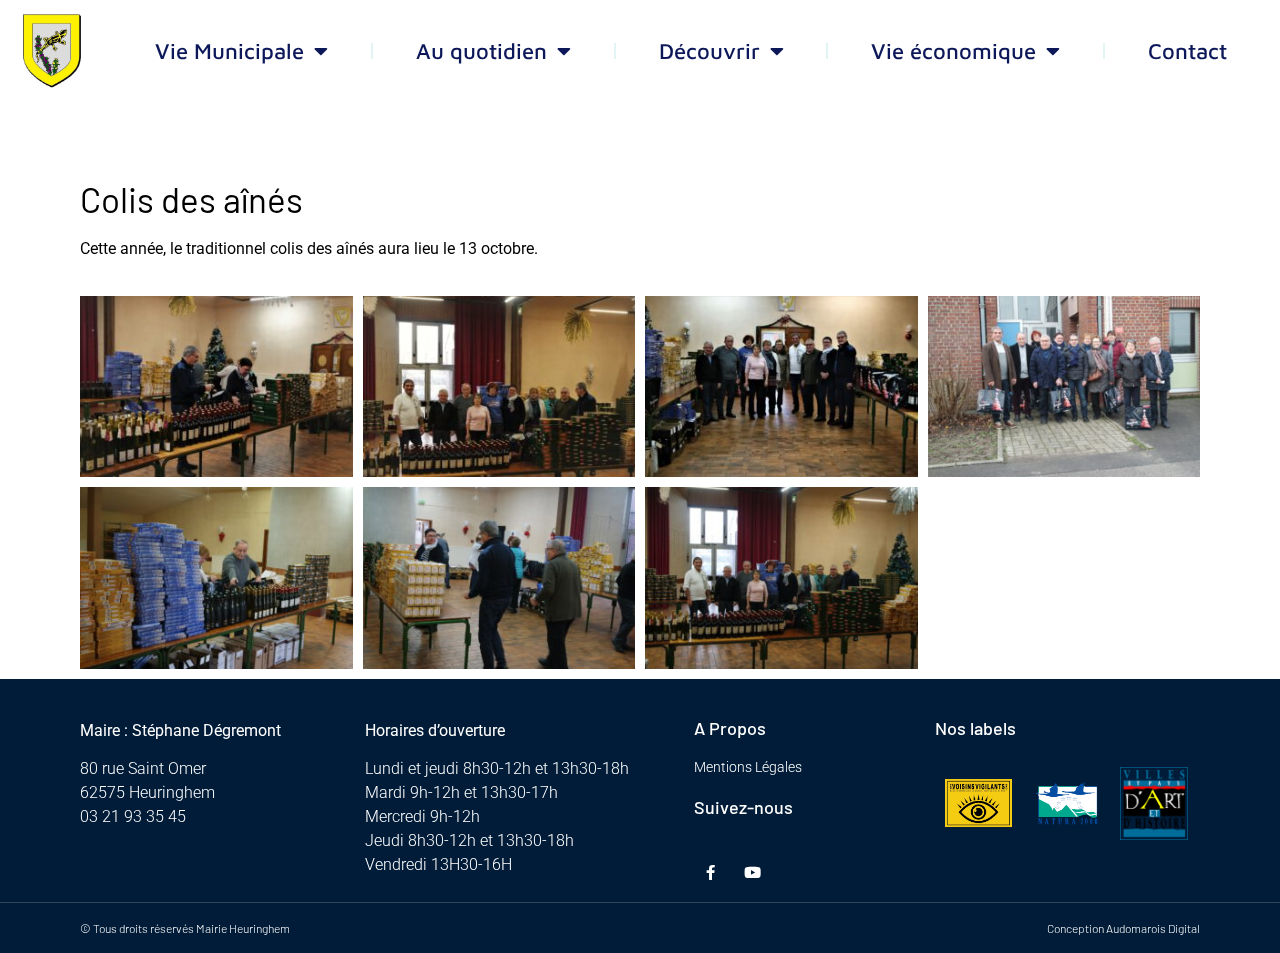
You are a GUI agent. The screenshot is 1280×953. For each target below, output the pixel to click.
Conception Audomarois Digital (1123, 928)
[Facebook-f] (710, 872)
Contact (1187, 51)
